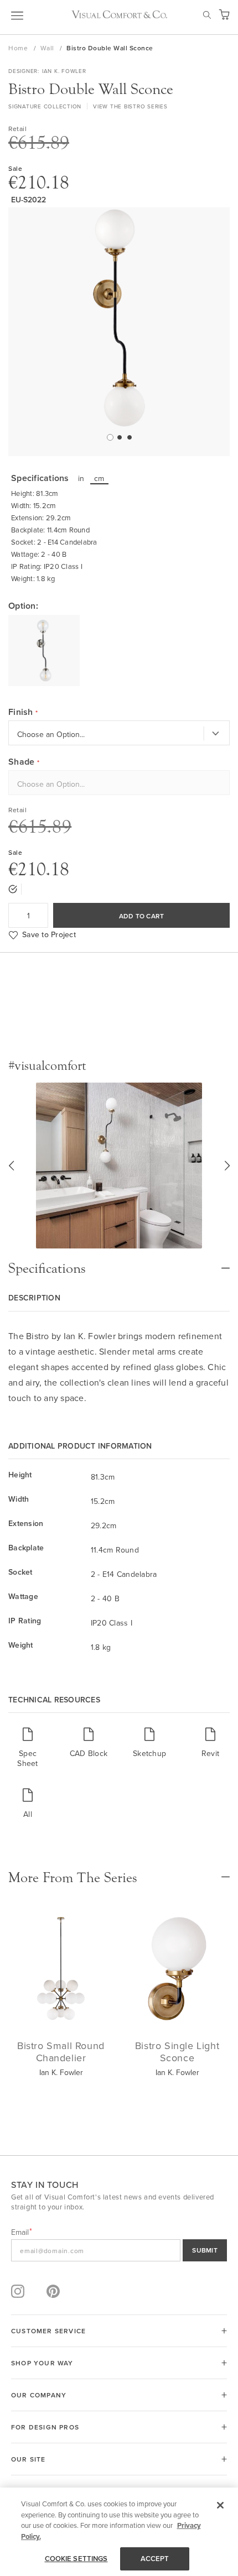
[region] (119, 2532)
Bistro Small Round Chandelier (61, 2052)
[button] (109, 437)
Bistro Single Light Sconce (177, 2052)
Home (19, 48)
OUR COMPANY (39, 2395)
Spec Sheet (27, 1758)
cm (99, 478)
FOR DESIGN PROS (45, 2427)
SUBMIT (205, 2250)
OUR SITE (29, 2459)
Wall (48, 48)
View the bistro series (130, 106)
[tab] (119, 1263)
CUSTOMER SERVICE (48, 2331)
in (81, 478)
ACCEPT (155, 2559)
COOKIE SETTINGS (76, 2559)
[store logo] (119, 14)
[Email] (119, 2250)
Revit (210, 1753)
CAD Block (89, 1753)
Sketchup (149, 1753)
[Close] (220, 2505)
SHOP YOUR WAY (42, 2363)
